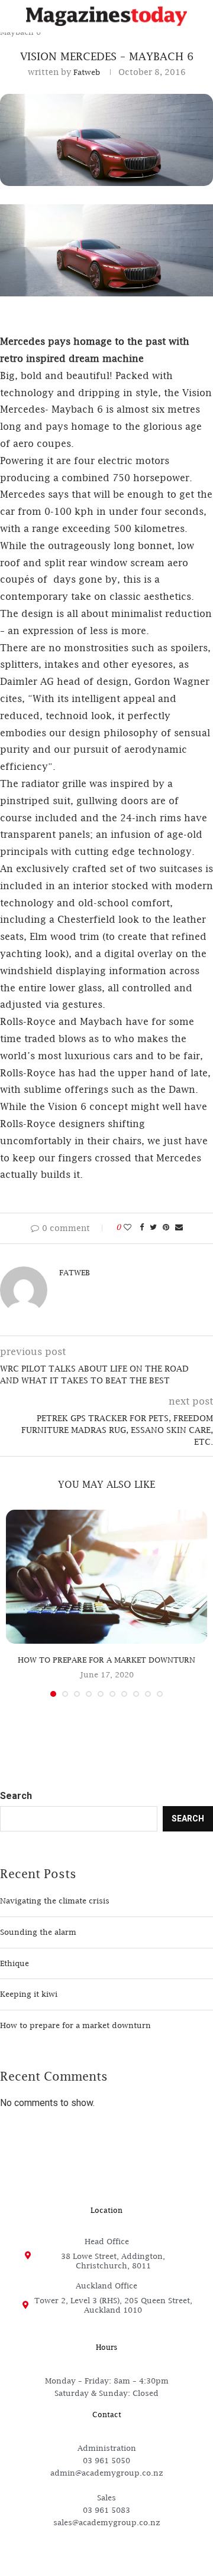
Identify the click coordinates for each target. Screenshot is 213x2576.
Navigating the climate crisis (55, 1901)
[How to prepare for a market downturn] (106, 1577)
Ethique (14, 1963)
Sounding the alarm (38, 1932)
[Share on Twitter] (153, 1227)
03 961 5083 (106, 2510)
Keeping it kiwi (29, 1994)
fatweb (87, 72)
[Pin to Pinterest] (166, 1227)
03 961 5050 (106, 2460)
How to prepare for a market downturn (106, 1660)
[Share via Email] (179, 1227)
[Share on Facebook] (142, 1227)
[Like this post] (128, 1227)
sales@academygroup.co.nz (107, 2522)
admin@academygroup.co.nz (107, 2473)
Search (16, 1796)
